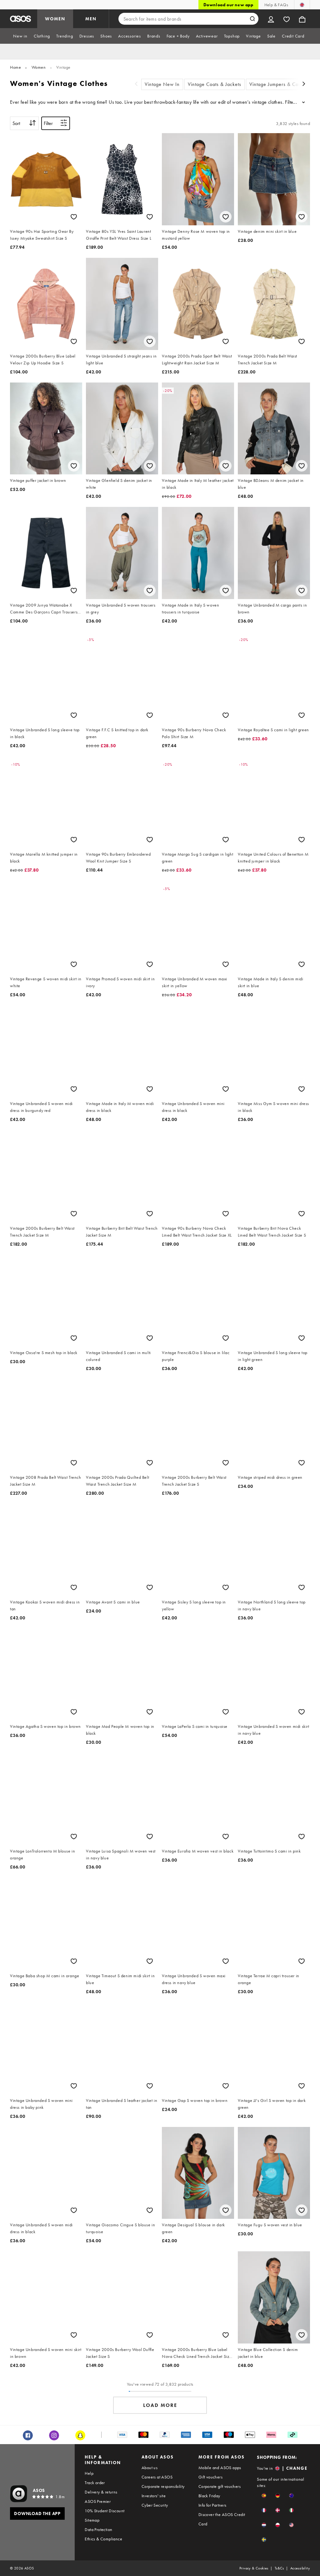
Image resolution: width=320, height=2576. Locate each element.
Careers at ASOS (157, 2477)
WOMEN (55, 19)
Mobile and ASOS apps (220, 2468)
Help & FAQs (276, 5)
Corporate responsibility (163, 2486)
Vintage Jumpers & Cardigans (282, 84)
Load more (160, 2405)
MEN (91, 19)
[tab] (20, 36)
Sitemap (92, 2520)
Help (89, 2473)
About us (150, 2468)
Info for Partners (212, 2505)
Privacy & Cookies (254, 2568)
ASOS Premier (98, 2501)
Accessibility (300, 2568)
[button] (264, 2496)
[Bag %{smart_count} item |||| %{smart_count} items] (302, 19)
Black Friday (209, 2496)
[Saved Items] (287, 19)
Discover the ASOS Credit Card (222, 2519)
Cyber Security (155, 2505)
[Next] (304, 85)
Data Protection (98, 2529)
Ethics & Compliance (103, 2539)
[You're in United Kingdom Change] (302, 5)
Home (15, 67)
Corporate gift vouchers (220, 2486)
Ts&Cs (279, 2568)
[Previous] (136, 85)
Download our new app (228, 5)
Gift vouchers (210, 2477)
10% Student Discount (105, 2511)
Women (39, 67)
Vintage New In (162, 84)
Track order (95, 2483)
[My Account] (271, 19)
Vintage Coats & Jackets (215, 84)
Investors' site (154, 2496)
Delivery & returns (101, 2492)
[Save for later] (74, 217)
